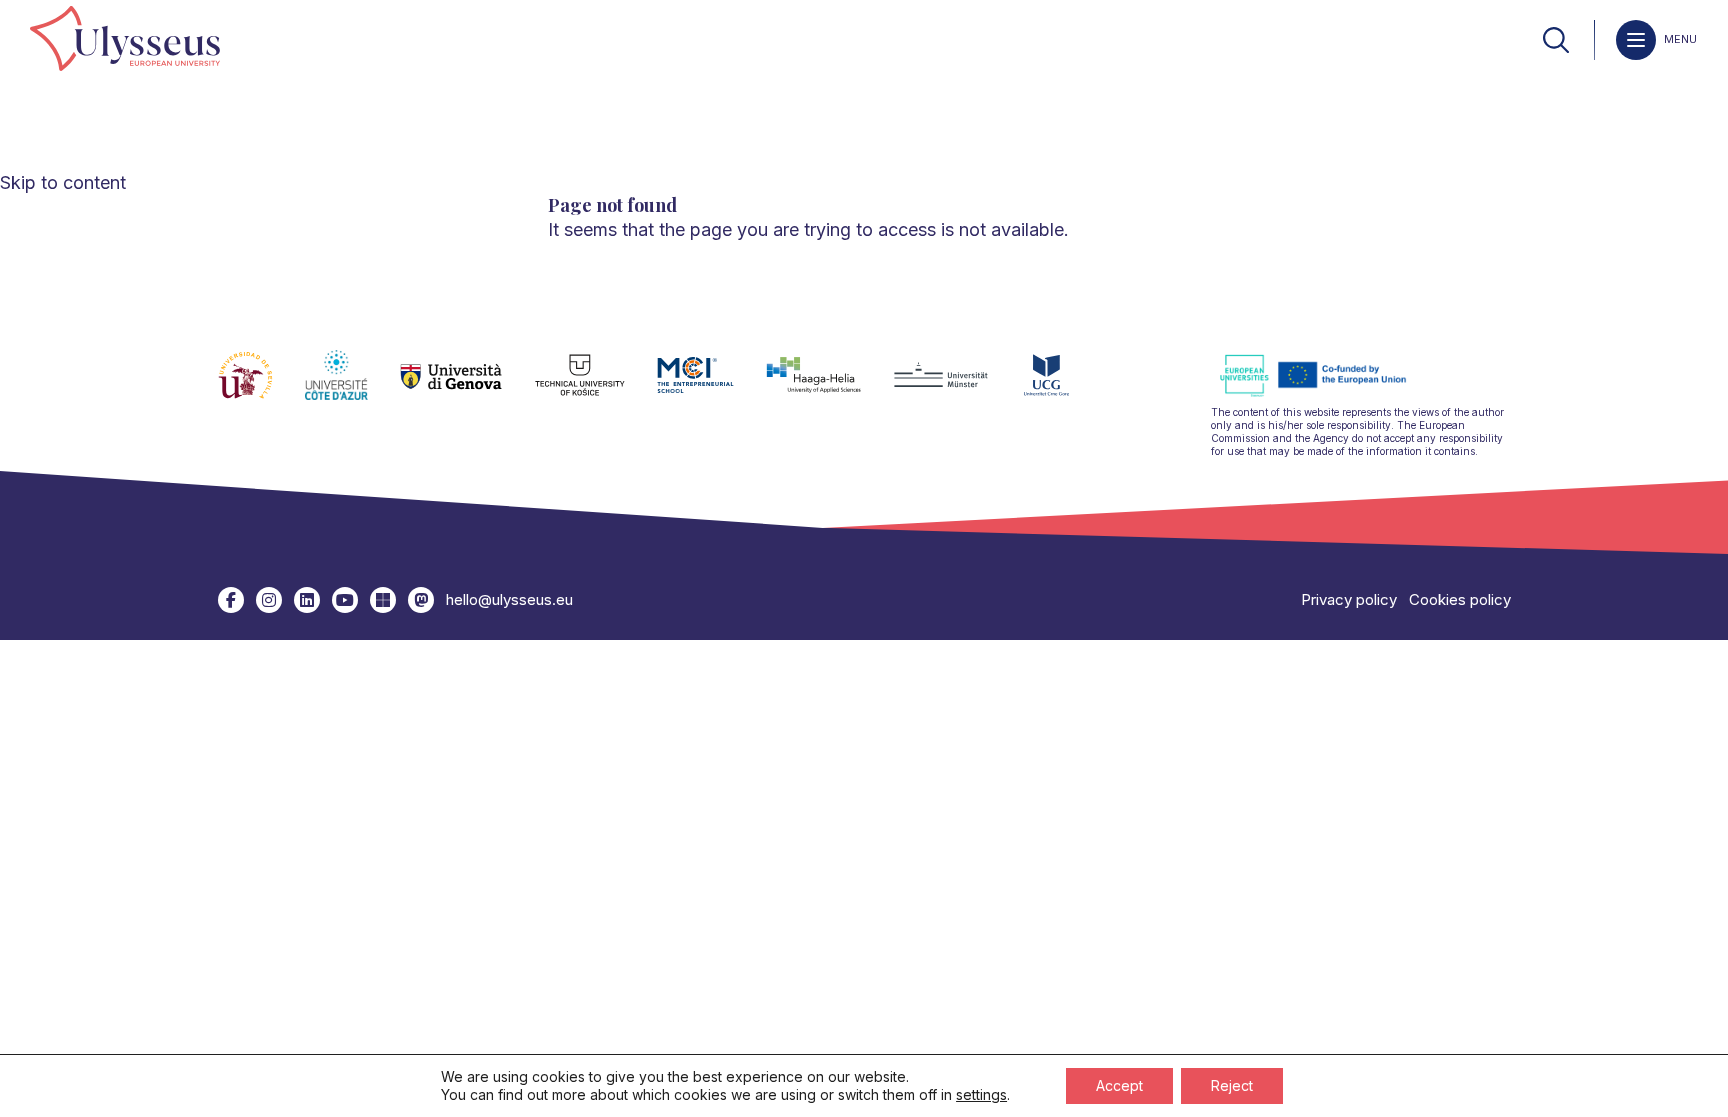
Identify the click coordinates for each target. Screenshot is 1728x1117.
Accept (1119, 1085)
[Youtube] (345, 600)
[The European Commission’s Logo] (1328, 393)
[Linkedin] (307, 600)
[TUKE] (596, 387)
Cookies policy (1460, 599)
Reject (1232, 1085)
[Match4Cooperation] (421, 600)
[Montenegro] (1063, 387)
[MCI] (711, 387)
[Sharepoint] (383, 600)
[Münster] (956, 387)
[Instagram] (269, 600)
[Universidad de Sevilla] (261, 387)
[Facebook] (231, 600)
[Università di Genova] (467, 387)
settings (981, 1094)
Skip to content (63, 182)
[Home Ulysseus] (125, 40)
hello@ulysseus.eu (509, 599)
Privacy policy (1349, 599)
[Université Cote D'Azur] (352, 387)
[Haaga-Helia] (829, 387)
